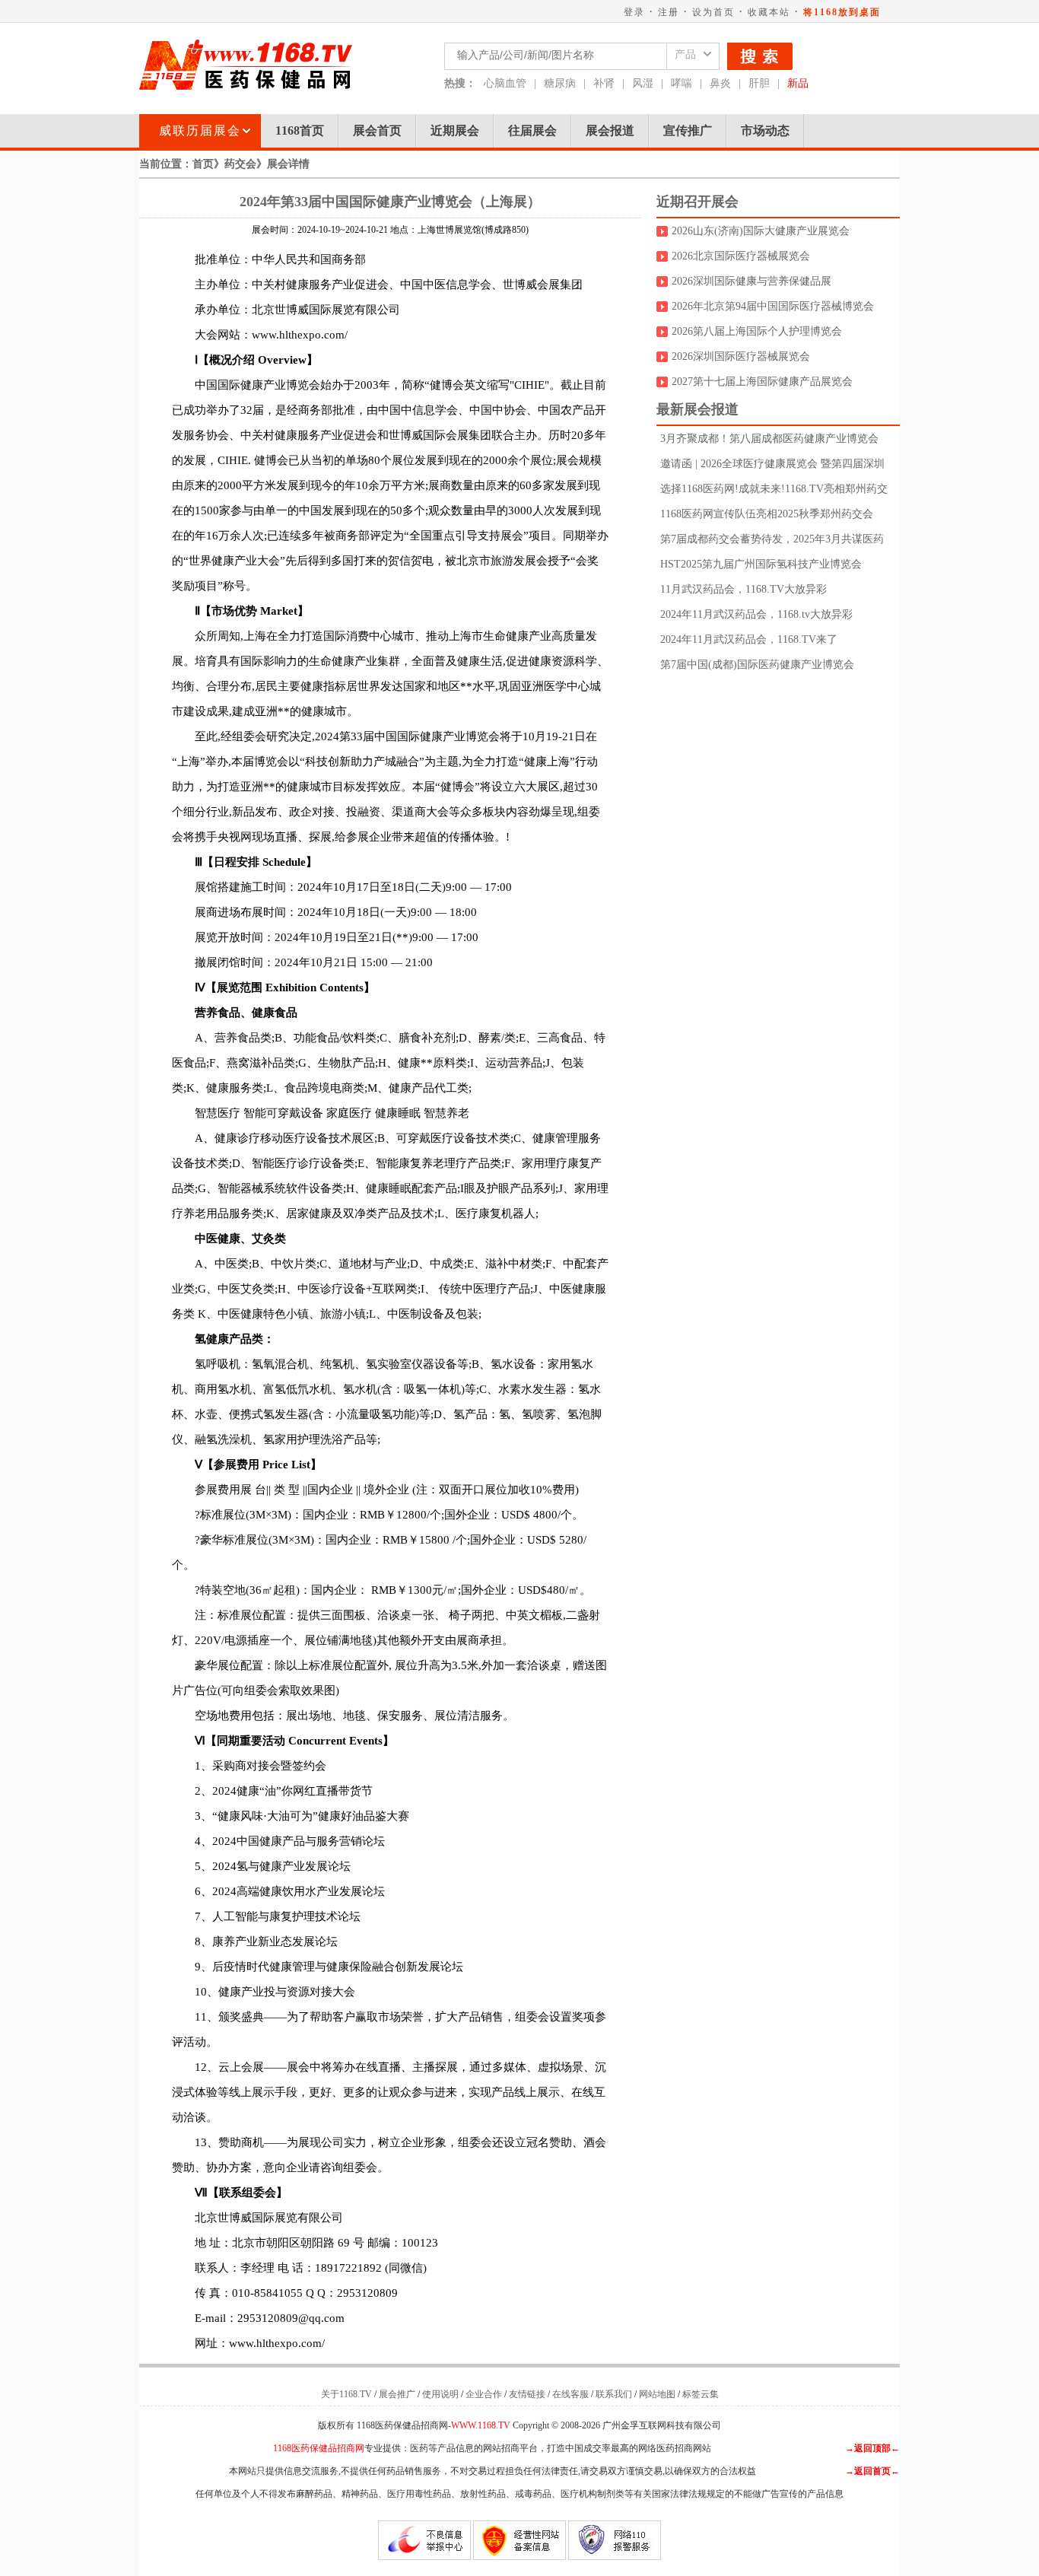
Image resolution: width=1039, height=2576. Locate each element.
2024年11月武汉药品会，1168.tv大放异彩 (756, 614)
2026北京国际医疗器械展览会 (741, 256)
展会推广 (397, 2394)
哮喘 (682, 83)
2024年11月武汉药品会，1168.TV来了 (749, 639)
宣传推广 (688, 130)
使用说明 (440, 2394)
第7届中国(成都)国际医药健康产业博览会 (757, 665)
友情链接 (527, 2394)
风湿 (643, 83)
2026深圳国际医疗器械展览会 (741, 356)
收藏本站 (769, 12)
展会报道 (610, 130)
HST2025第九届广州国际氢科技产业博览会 (761, 564)
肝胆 (759, 83)
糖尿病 (560, 83)
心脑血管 (505, 83)
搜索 (760, 56)
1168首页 (300, 130)
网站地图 (657, 2394)
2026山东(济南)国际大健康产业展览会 (761, 231)
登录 (634, 12)
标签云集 (701, 2394)
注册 (669, 12)
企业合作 (484, 2394)
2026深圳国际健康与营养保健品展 (751, 281)
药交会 (240, 164)
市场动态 (765, 130)
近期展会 (455, 130)
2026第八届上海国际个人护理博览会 (757, 331)
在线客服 (570, 2394)
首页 (203, 164)
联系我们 (614, 2394)
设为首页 (713, 12)
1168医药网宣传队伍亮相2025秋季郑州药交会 (767, 514)
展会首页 (377, 130)
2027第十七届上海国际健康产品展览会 (762, 382)
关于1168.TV (346, 2394)
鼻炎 (720, 83)
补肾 (604, 83)
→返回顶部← (872, 2448)
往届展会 (532, 130)
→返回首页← (872, 2471)
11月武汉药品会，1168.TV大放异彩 (744, 589)
